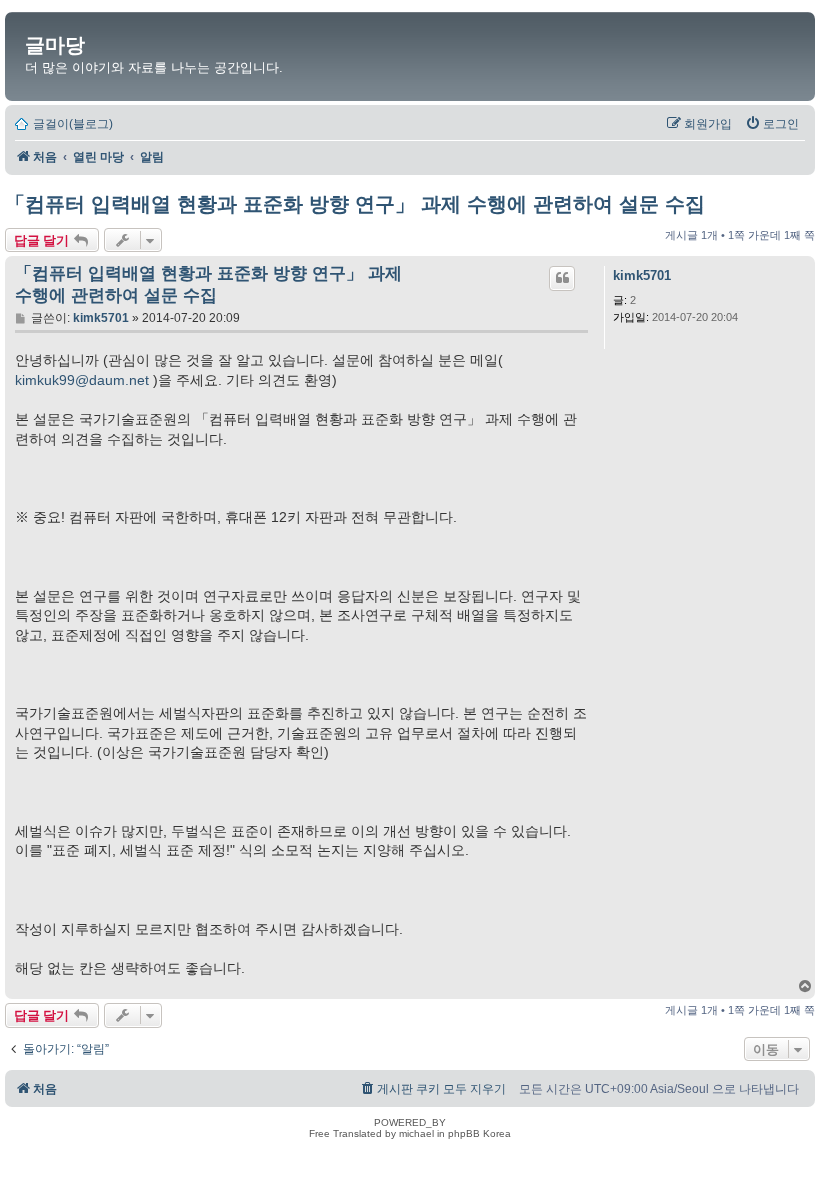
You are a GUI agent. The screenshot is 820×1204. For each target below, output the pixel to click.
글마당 (55, 45)
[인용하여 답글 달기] (562, 278)
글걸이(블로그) (73, 124)
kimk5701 (642, 275)
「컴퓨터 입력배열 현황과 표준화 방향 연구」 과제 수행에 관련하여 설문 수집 (355, 204)
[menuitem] (772, 124)
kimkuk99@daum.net (82, 380)
